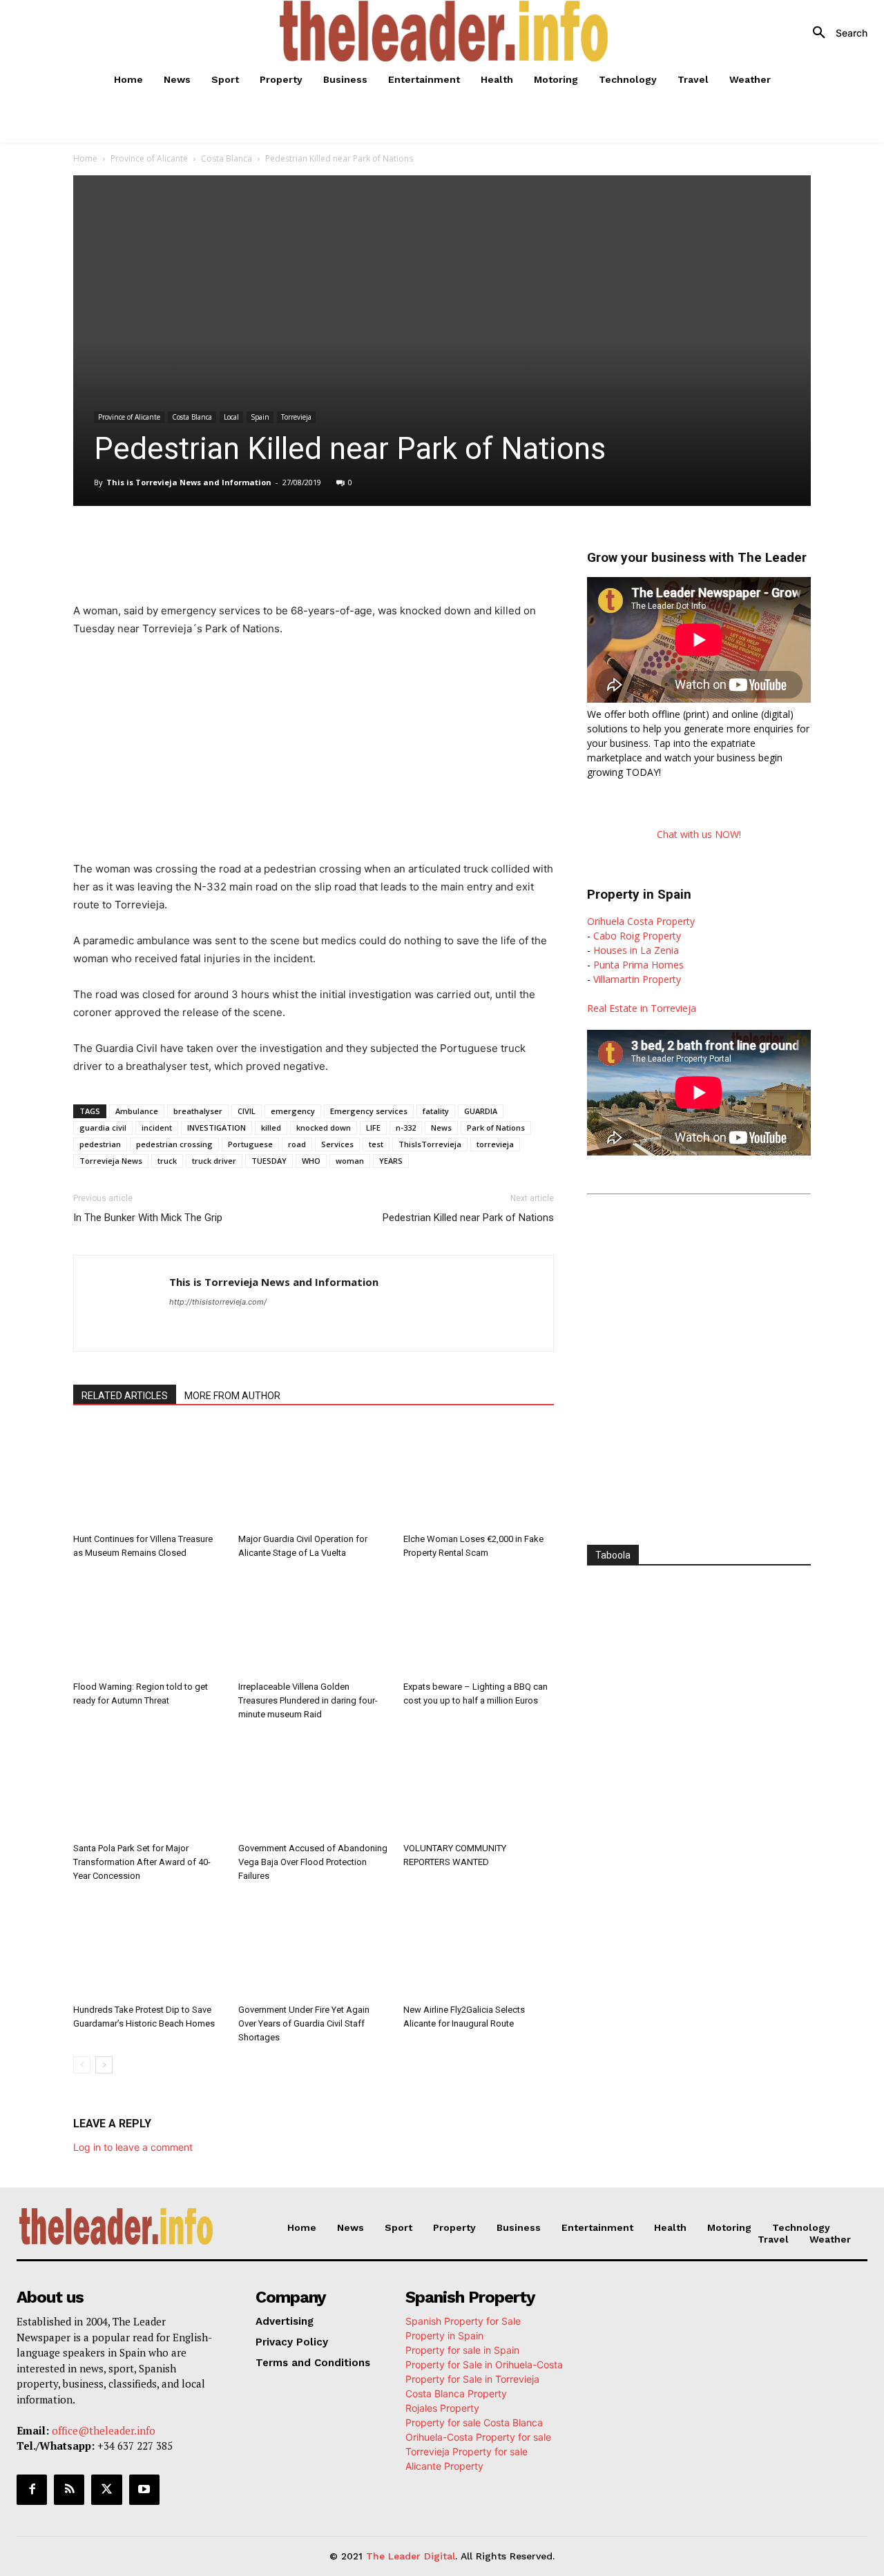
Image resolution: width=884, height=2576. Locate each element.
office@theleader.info (104, 2430)
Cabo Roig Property (637, 936)
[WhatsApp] (236, 545)
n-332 (406, 1128)
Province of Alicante (149, 158)
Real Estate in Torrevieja (642, 1008)
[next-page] (104, 2065)
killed (271, 1128)
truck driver (214, 1161)
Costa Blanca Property (456, 2393)
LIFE (373, 1128)
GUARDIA (481, 1111)
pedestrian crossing (174, 1144)
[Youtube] (144, 2490)
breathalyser (198, 1111)
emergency (293, 1111)
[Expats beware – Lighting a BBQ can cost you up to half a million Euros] (479, 1623)
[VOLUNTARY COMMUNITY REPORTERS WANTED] (479, 1785)
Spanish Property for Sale (463, 2321)
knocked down (324, 1128)
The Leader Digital (411, 2556)
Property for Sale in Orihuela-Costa (484, 2364)
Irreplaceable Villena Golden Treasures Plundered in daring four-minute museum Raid (308, 1700)
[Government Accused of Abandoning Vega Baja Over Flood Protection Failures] (314, 1785)
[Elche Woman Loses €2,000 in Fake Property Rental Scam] (479, 1476)
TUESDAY (269, 1161)
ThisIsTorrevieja (430, 1144)
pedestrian (100, 1144)
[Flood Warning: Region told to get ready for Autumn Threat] (148, 1623)
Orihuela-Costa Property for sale (478, 2437)
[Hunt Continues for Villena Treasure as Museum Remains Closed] (148, 1476)
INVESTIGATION (217, 1128)
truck (167, 1161)
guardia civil (103, 1128)
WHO (311, 1161)
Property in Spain (444, 2335)
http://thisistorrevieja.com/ (218, 1302)
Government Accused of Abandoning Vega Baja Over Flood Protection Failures (313, 1862)
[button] (835, 33)
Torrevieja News (111, 1161)
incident (157, 1128)
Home (85, 158)
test (376, 1144)
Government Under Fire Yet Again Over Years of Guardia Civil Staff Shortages (304, 2023)
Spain (260, 417)
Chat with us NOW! (699, 834)
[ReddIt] (300, 545)
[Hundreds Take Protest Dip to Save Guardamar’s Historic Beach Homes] (148, 1946)
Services (337, 1144)
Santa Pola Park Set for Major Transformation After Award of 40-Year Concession (142, 1862)
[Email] (331, 545)
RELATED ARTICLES (125, 1396)
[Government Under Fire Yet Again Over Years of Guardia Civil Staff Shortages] (314, 1946)
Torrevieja (296, 417)
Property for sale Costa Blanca (474, 2422)
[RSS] (69, 2490)
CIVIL (247, 1111)
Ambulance (137, 1111)
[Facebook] (173, 545)
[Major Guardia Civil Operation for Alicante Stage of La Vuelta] (314, 1476)
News (441, 1128)
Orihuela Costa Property (641, 921)
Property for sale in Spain (462, 2350)
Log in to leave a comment (133, 2147)
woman (350, 1161)
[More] (364, 545)
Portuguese (250, 1144)
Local (231, 417)
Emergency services (369, 1111)
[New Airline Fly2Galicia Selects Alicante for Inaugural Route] (479, 1946)
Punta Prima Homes (638, 965)
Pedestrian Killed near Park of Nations (468, 1218)
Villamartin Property (637, 979)
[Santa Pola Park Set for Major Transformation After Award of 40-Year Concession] (148, 1785)
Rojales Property (442, 2408)
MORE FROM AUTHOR (232, 1396)
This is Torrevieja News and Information (189, 482)
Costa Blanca (227, 158)
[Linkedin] (268, 545)
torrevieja (495, 1144)
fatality (436, 1111)
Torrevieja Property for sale (467, 2451)
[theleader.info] (444, 31)
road (297, 1144)
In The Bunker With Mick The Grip (148, 1218)
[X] (204, 545)
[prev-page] (82, 2065)
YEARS (391, 1161)
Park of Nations (496, 1128)
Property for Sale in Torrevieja (472, 2379)
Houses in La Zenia (636, 950)
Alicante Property (444, 2466)
